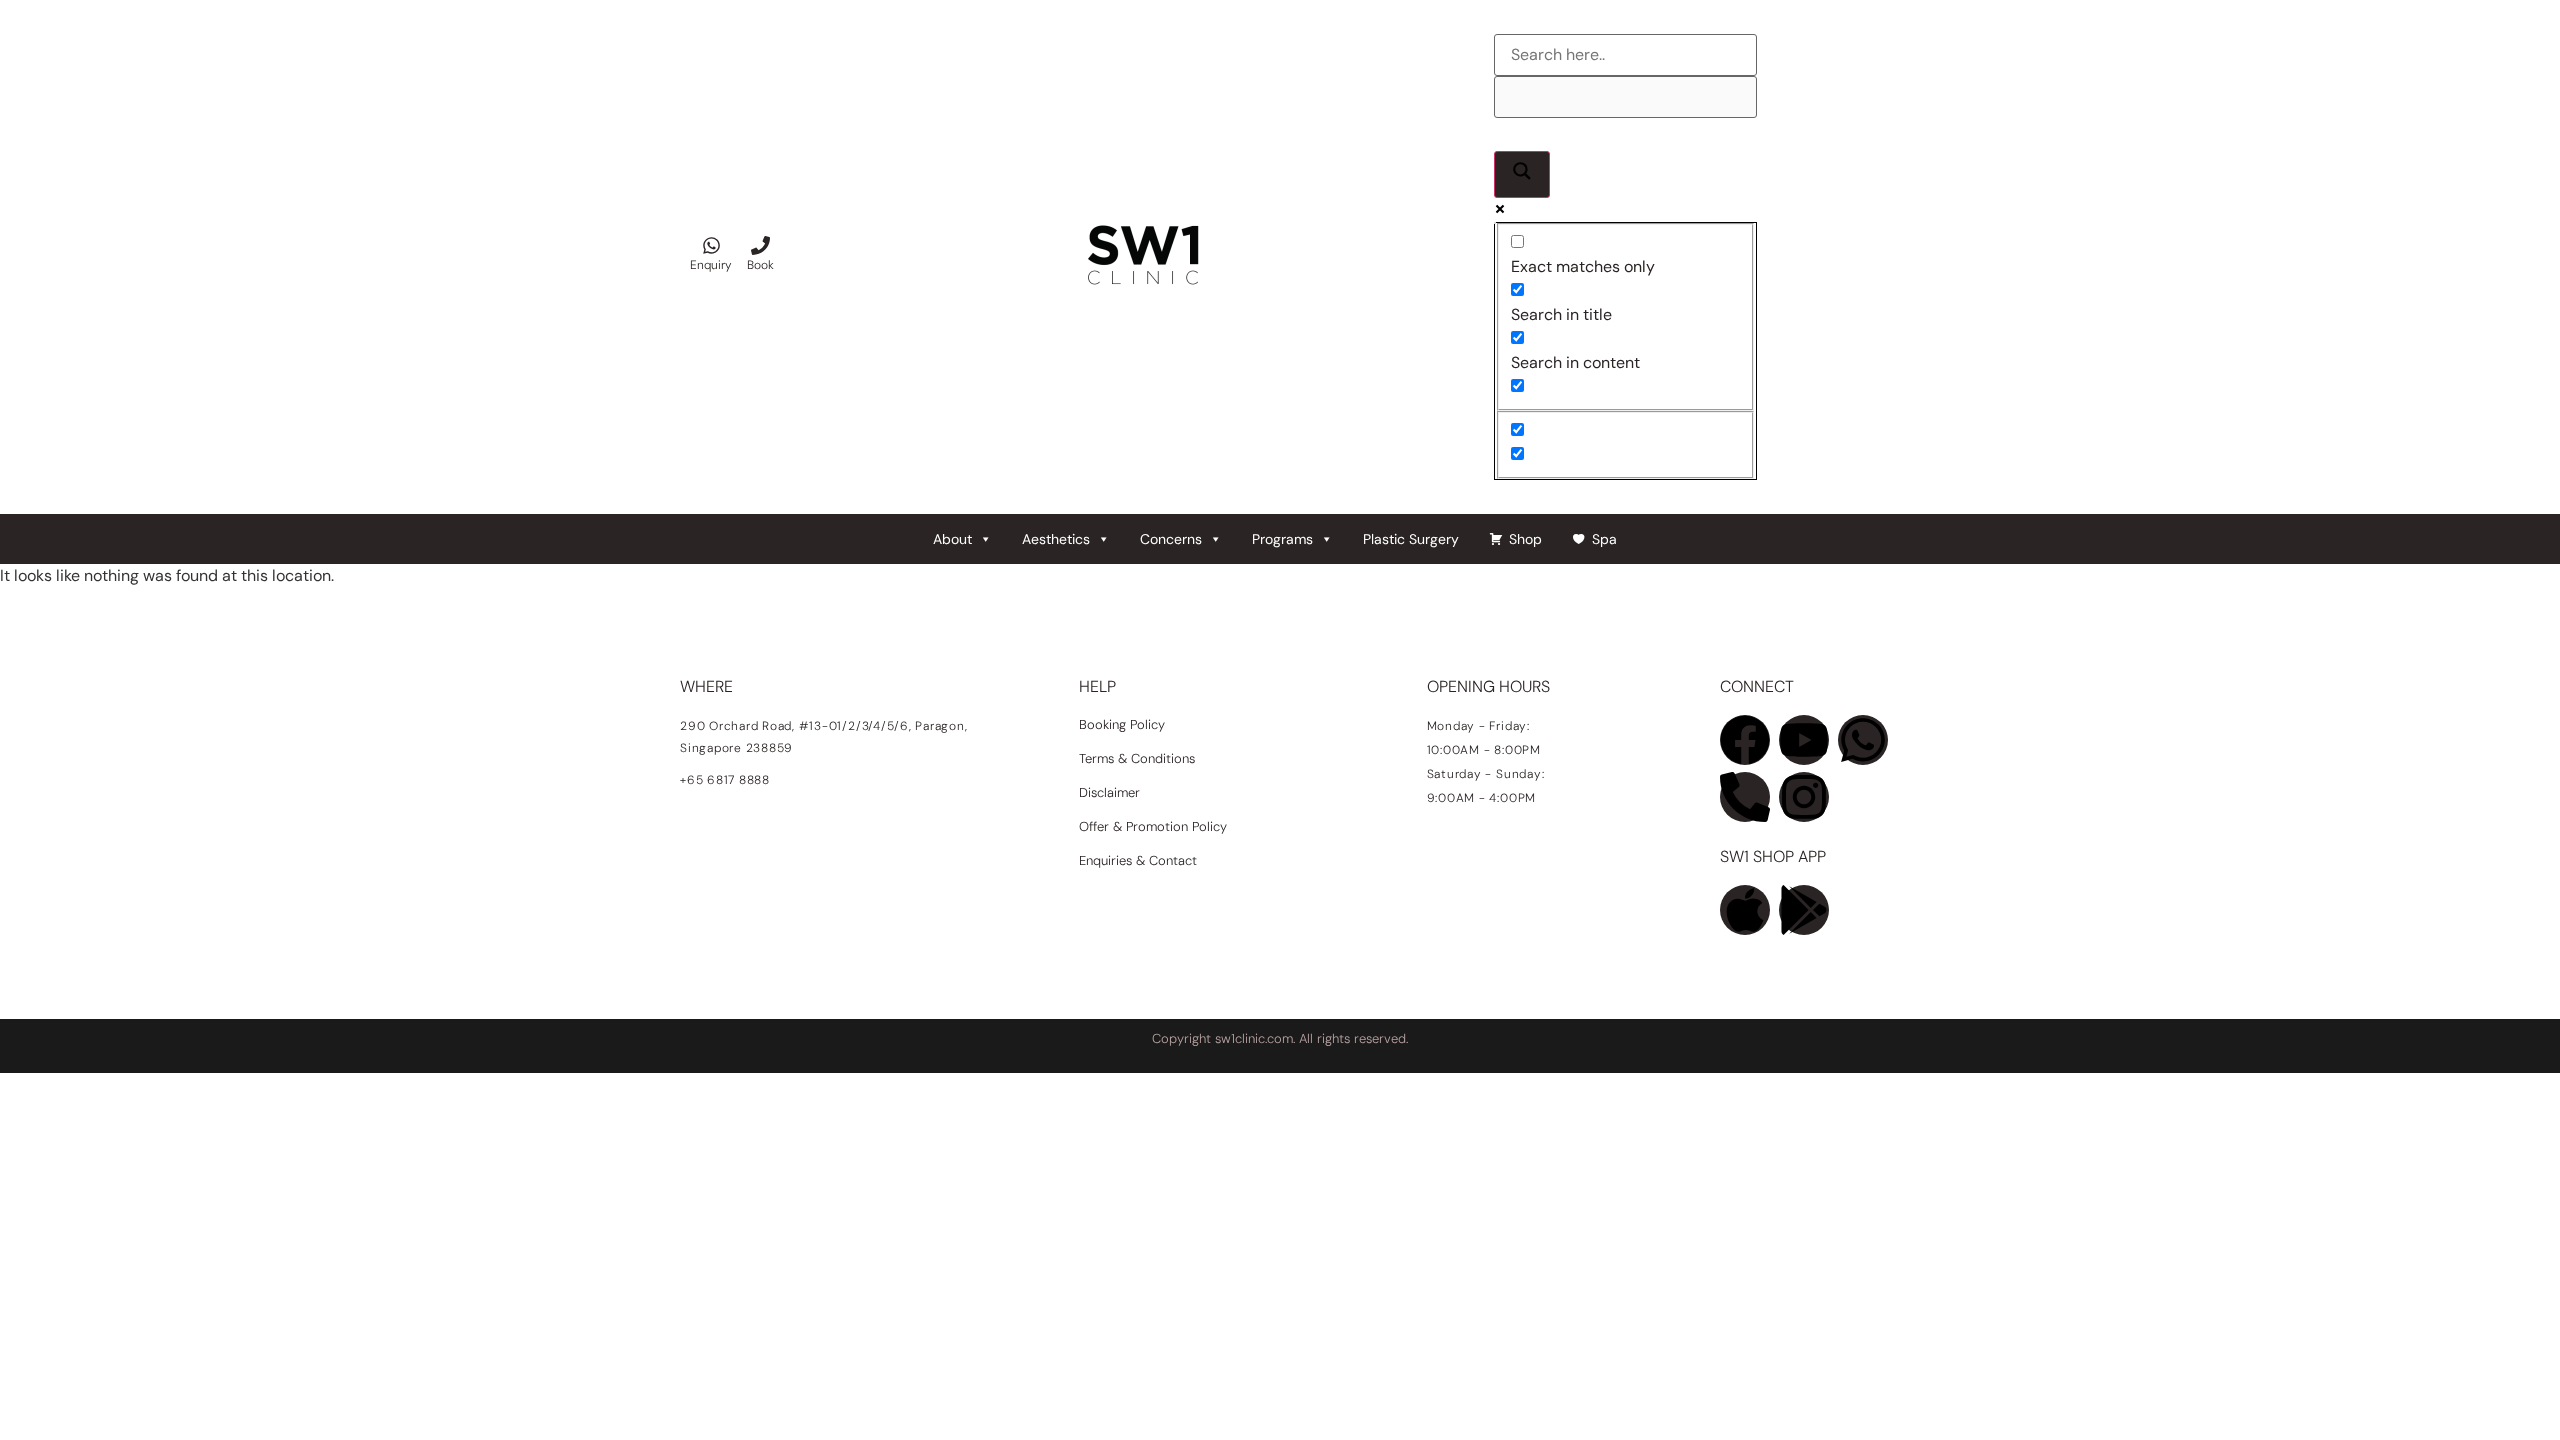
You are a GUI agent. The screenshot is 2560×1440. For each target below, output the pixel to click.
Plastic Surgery (1411, 539)
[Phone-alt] (1745, 797)
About (952, 539)
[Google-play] (1804, 910)
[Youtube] (1804, 740)
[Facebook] (1745, 740)
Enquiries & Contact (1140, 860)
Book (760, 265)
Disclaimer (1109, 792)
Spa (1604, 539)
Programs (1282, 539)
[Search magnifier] (1522, 174)
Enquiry (711, 265)
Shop (1525, 539)
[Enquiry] (711, 245)
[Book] (760, 245)
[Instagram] (1804, 797)
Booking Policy (1122, 724)
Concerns (1171, 539)
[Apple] (1745, 910)
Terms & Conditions (1137, 758)
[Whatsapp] (1863, 740)
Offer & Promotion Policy (1153, 826)
